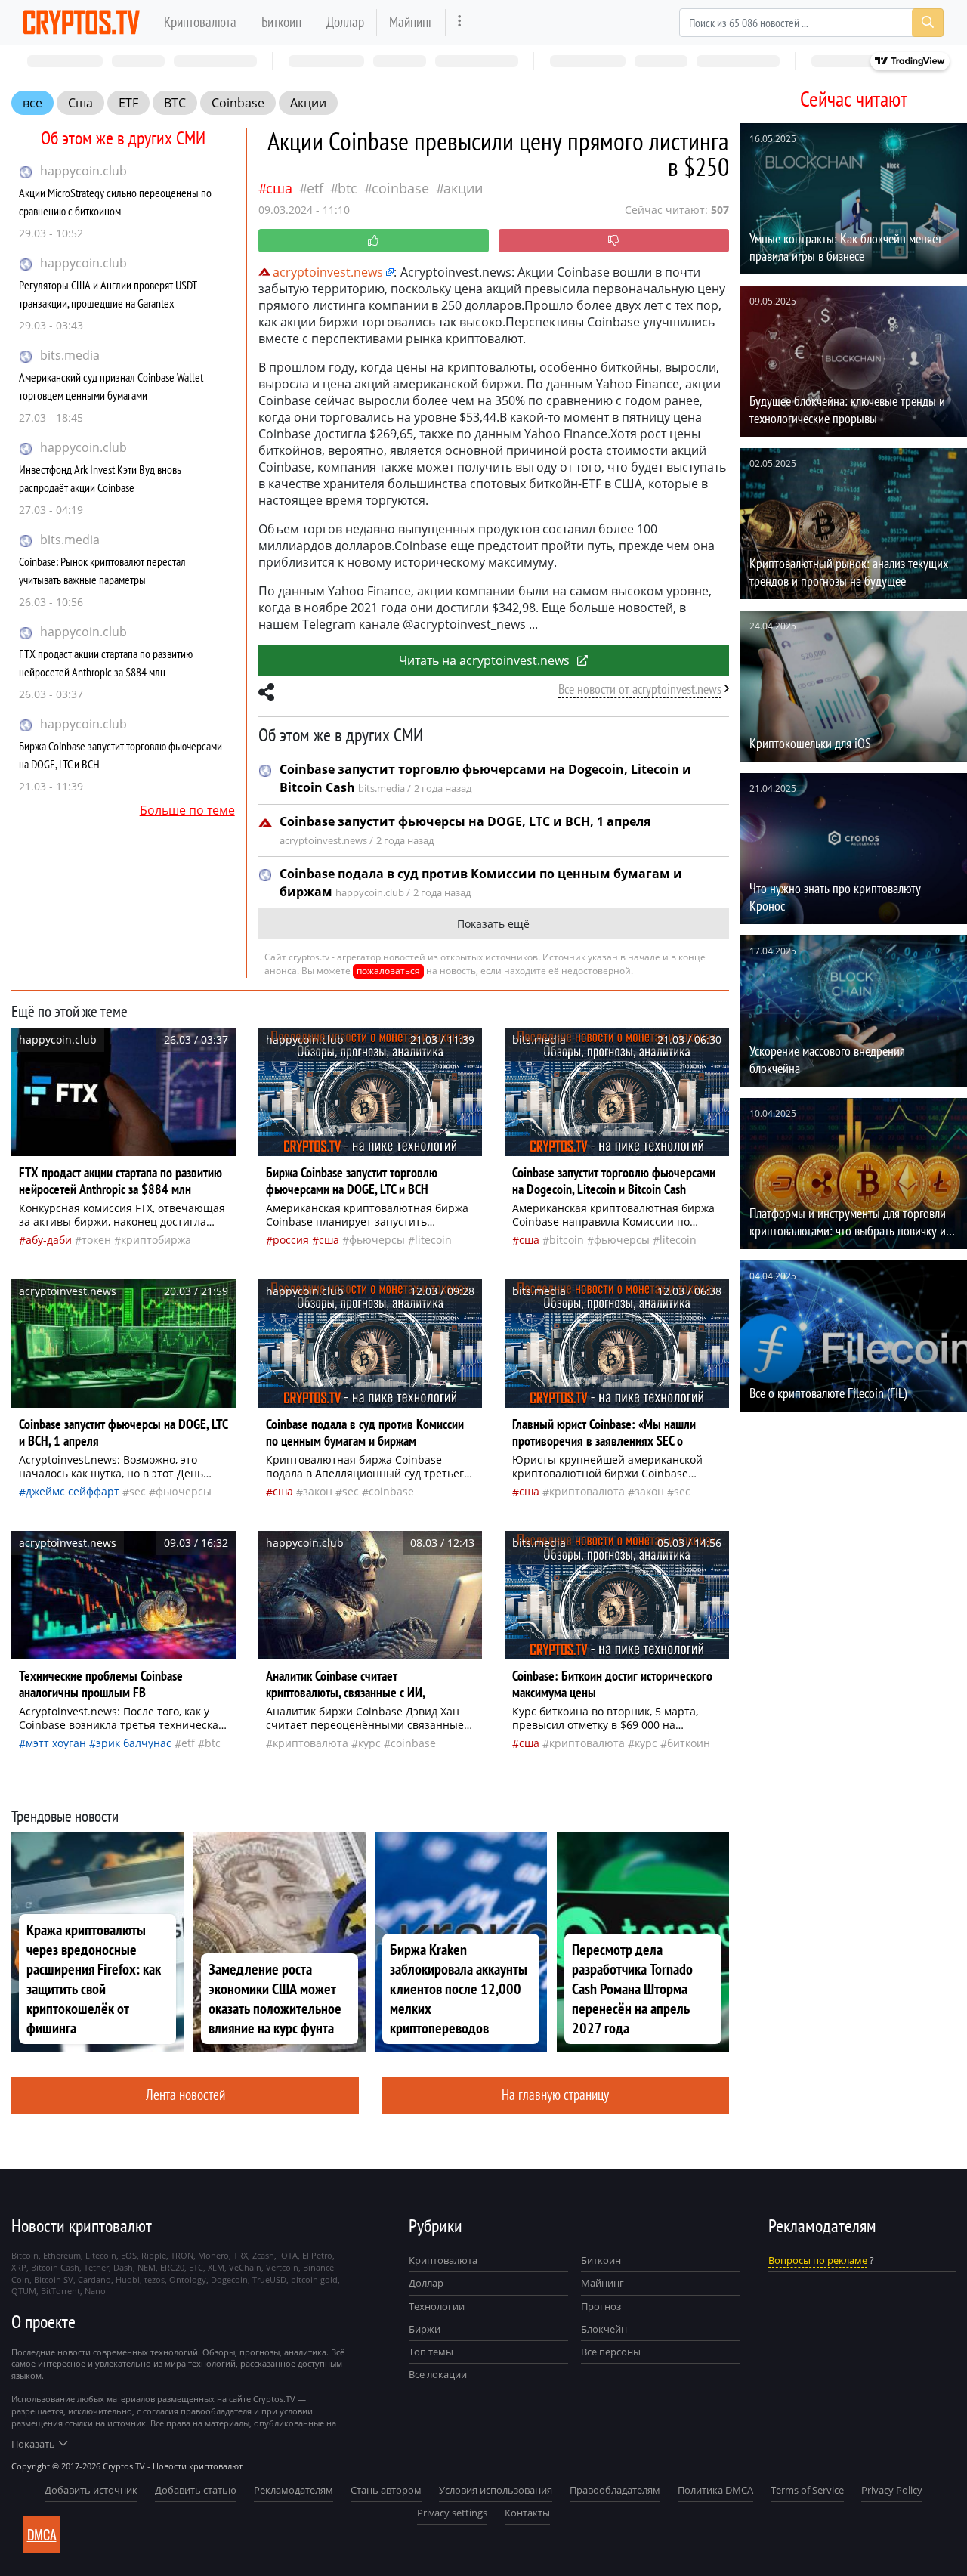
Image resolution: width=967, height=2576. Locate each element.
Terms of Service (807, 2490)
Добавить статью (196, 2490)
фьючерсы (377, 1240)
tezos (154, 2279)
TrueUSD (269, 2279)
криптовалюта (587, 1491)
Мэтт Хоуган (56, 1743)
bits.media (70, 355)
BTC (175, 103)
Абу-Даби (49, 1240)
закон (318, 1491)
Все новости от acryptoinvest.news (640, 689)
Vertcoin (282, 2267)
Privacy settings (452, 2513)
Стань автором (386, 2490)
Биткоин (281, 22)
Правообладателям (615, 2490)
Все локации (438, 2374)
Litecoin (433, 1240)
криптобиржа (156, 1240)
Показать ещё (493, 924)
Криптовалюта (200, 22)
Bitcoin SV (54, 2279)
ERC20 (172, 2267)
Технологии (437, 2306)
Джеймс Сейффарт (73, 1491)
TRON (182, 2255)
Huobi (128, 2279)
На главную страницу (555, 2094)
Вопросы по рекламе (818, 2260)
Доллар (345, 22)
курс (369, 1743)
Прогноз (601, 2306)
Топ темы (431, 2352)
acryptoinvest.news (328, 272)
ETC (196, 2267)
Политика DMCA (715, 2490)
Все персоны (611, 2352)
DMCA (42, 2534)
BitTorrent (60, 2291)
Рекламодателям (293, 2490)
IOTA (288, 2255)
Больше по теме (187, 810)
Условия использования (496, 2490)
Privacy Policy (892, 2490)
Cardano (94, 2279)
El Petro (317, 2255)
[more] (460, 22)
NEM (147, 2267)
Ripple (154, 2255)
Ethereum (62, 2255)
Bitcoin (567, 1240)
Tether (96, 2267)
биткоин (689, 1743)
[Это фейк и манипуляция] (614, 241)
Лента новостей (185, 2094)
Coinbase (238, 103)
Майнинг (411, 22)
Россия (291, 1240)
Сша (80, 103)
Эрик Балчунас (134, 1743)
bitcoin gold (314, 2279)
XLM (216, 2267)
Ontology (188, 2279)
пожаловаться (388, 971)
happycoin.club (83, 171)
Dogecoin (229, 2279)
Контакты (527, 2513)
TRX (241, 2255)
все (32, 103)
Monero (213, 2255)
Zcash (263, 2255)
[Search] (928, 23)
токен (96, 1240)
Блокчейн (604, 2329)
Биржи (425, 2329)
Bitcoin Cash (55, 2267)
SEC (137, 1491)
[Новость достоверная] (374, 241)
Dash (123, 2267)
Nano (95, 2291)
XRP (19, 2267)
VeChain (245, 2267)
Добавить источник (91, 2490)
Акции (308, 103)
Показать (33, 2444)
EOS (129, 2255)
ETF (128, 103)
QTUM (24, 2291)
